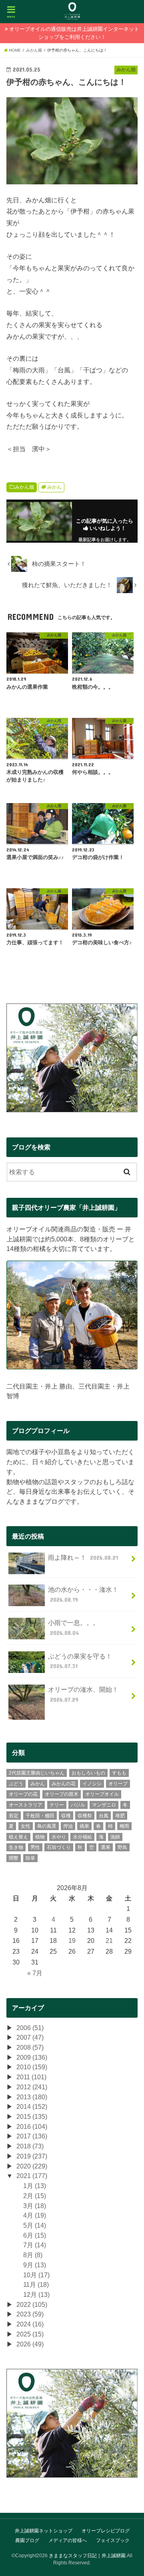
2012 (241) (32, 2087)
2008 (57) (30, 2047)
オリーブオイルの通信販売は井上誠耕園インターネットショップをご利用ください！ (74, 33)
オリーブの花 (23, 1794)
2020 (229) (32, 2166)
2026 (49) (30, 2344)
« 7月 (35, 1973)
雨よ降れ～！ (83, 1557)
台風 (104, 1816)
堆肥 (120, 1816)
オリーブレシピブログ (106, 2531)
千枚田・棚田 (40, 1816)
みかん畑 (24, 487)
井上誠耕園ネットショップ (44, 2531)
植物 (40, 1837)
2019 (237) (32, 2156)
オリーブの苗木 (62, 1794)
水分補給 (82, 1837)
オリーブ (118, 1784)
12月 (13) (36, 2294)
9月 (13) (35, 2265)
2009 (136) (32, 2057)
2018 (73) (30, 2146)
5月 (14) (35, 2225)
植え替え (18, 1837)
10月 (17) (36, 2275)
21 (109, 1940)
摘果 (84, 1826)
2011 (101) (31, 2077)
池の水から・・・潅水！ (83, 1594)
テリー (57, 1805)
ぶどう (16, 1784)
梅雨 (124, 1826)
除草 (30, 1858)
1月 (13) (35, 2186)
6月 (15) (35, 2235)
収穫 (66, 1816)
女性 (26, 1826)
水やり (59, 1837)
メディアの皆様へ (68, 2540)
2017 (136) (32, 2136)
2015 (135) (32, 2116)
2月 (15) (35, 2196)
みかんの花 (64, 1784)
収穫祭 (85, 1816)
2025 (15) (30, 2334)
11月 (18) (36, 2284)
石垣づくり (59, 1847)
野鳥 (122, 1847)
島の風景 (47, 1826)
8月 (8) (33, 2255)
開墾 (14, 1858)
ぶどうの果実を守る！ (80, 1661)
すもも (119, 1773)
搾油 (68, 1826)
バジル (78, 1805)
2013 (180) (32, 2097)
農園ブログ (27, 2540)
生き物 (16, 1847)
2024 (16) (30, 2324)
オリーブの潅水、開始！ (83, 1694)
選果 (106, 1847)
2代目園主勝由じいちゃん (37, 1773)
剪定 (14, 1816)
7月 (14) (35, 2245)
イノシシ (92, 1784)
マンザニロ (104, 1805)
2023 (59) (30, 2314)
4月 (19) (35, 2215)
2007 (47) (30, 2037)
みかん (54, 487)
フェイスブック (113, 2540)
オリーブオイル (102, 1794)
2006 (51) (30, 2028)
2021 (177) (32, 2176)
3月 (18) (35, 2206)
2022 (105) (32, 2304)
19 (72, 1940)
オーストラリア (26, 1805)
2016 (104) (32, 2126)
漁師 (115, 1837)
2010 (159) (32, 2067)
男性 (35, 1847)
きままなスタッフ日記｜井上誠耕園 (87, 2556)
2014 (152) (32, 2106)
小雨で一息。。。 (74, 1628)
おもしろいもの (88, 1773)
